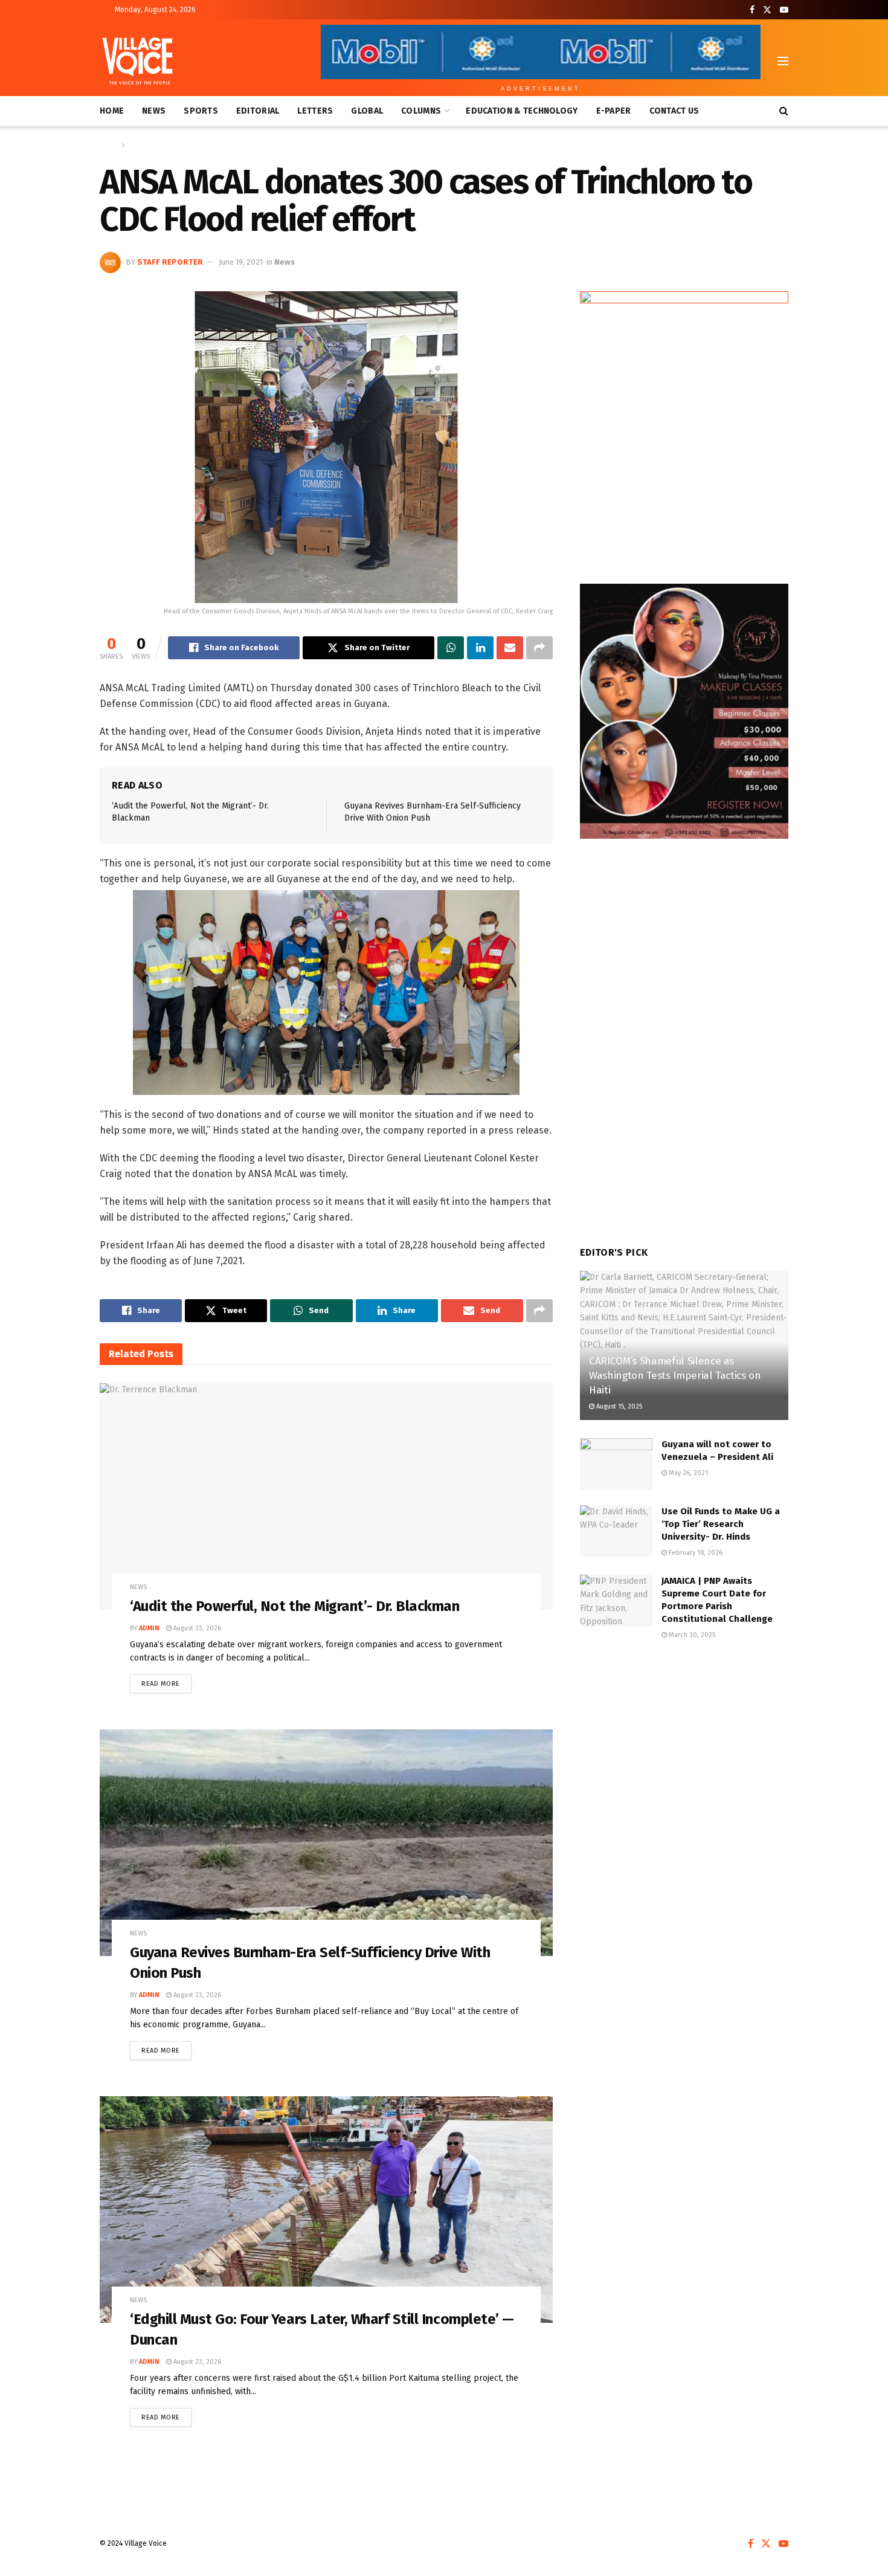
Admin (149, 1628)
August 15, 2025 (618, 1406)
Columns (421, 111)
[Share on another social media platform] (539, 648)
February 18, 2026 (695, 1553)
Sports (201, 111)
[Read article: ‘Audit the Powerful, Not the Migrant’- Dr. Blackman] (326, 1496)
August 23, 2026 (196, 1628)
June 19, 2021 (241, 262)
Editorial (258, 111)
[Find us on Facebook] (752, 10)
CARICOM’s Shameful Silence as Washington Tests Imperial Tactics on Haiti (675, 1376)
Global (367, 111)
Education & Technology (522, 111)
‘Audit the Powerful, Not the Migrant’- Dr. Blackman (295, 1606)
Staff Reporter (170, 262)
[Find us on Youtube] (784, 10)
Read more (166, 1681)
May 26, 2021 (687, 1473)
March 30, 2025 (691, 1635)
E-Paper (614, 111)
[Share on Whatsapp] (451, 648)
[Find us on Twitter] (767, 10)
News (154, 111)
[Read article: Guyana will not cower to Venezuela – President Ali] (616, 1464)
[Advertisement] (684, 1751)
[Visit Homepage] (137, 61)
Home (112, 111)
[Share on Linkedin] (480, 648)
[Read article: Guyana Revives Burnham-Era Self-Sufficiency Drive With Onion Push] (326, 1843)
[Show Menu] (783, 61)
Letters (315, 111)
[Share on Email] (510, 648)
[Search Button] (784, 111)
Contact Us (674, 111)
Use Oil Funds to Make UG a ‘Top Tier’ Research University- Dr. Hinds (721, 1524)
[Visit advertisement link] (684, 425)
